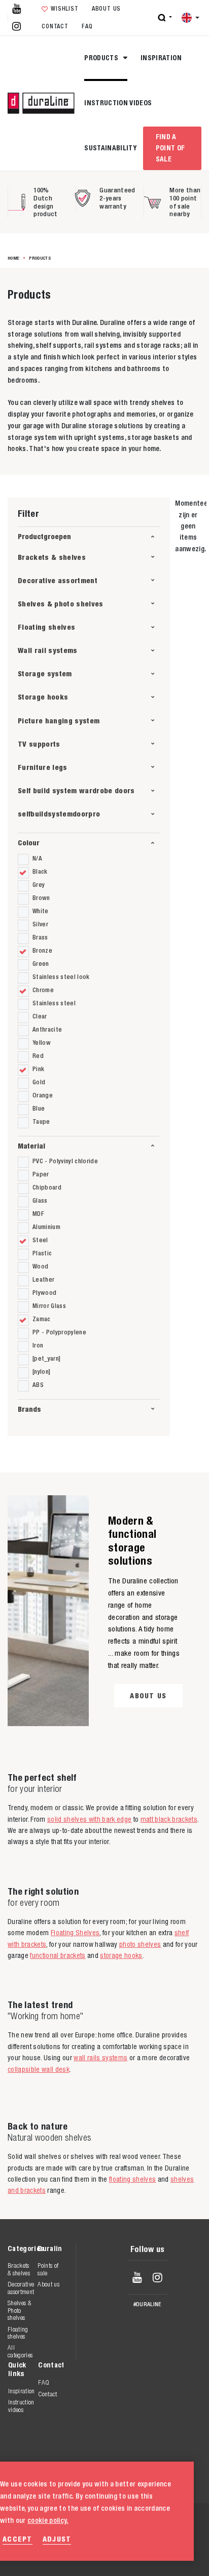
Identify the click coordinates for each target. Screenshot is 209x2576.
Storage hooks (43, 697)
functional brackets (58, 1955)
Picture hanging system (59, 721)
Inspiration (161, 58)
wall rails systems (100, 2058)
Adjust (57, 2539)
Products (102, 58)
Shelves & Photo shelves (19, 2310)
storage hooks (121, 1955)
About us (106, 9)
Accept (18, 2539)
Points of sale (48, 2269)
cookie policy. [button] (48, 2520)
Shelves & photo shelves (61, 604)
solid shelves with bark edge (89, 1819)
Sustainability (110, 148)
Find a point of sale (170, 148)
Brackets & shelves (52, 557)
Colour (29, 843)
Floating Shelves (75, 1933)
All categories (20, 2351)
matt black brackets (169, 1819)
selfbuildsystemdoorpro (59, 814)
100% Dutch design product (45, 202)
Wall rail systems (48, 650)
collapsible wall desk (39, 2069)
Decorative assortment (58, 580)
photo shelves (140, 1944)
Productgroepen (44, 536)
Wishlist (64, 9)
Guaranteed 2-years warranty (117, 198)
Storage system (45, 673)
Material (31, 1146)
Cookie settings (138, 2555)
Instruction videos (118, 103)
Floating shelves (46, 627)
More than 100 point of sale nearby (185, 202)
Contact (55, 26)
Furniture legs (43, 767)
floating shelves (132, 2179)
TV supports (39, 744)
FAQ (87, 26)
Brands (29, 1409)
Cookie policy (134, 2545)
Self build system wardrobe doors (76, 790)
